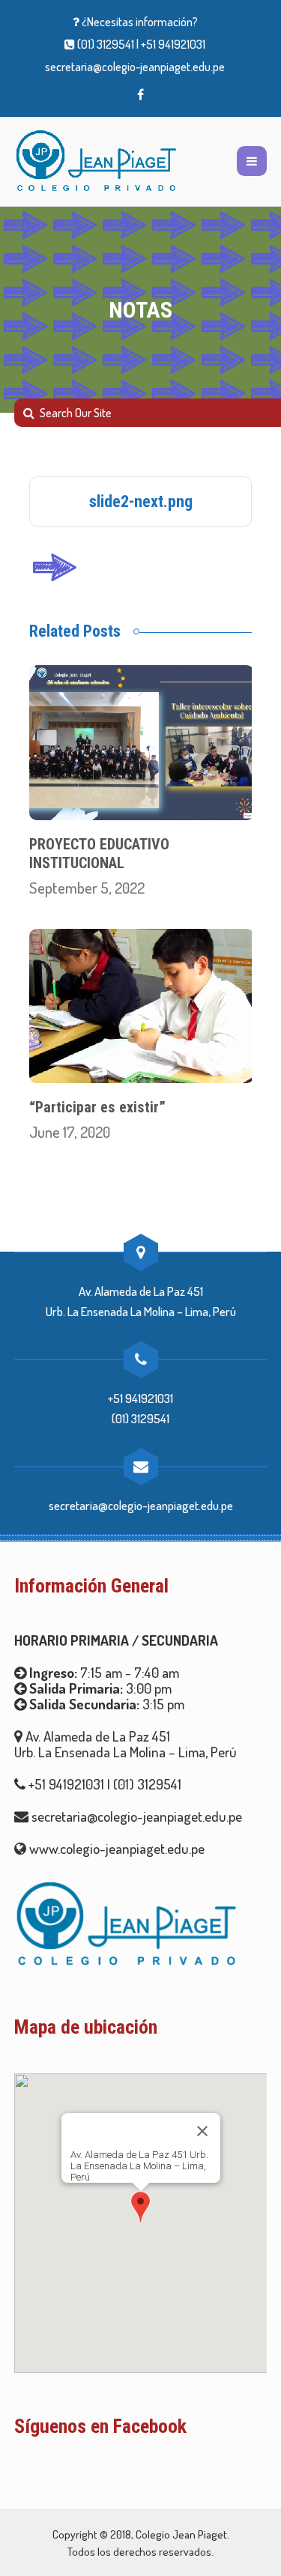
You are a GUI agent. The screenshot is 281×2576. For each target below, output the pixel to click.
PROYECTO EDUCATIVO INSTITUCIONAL (99, 854)
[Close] (202, 2131)
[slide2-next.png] (54, 563)
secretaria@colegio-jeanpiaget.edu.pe (135, 67)
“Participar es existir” (97, 1107)
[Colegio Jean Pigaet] (96, 161)
